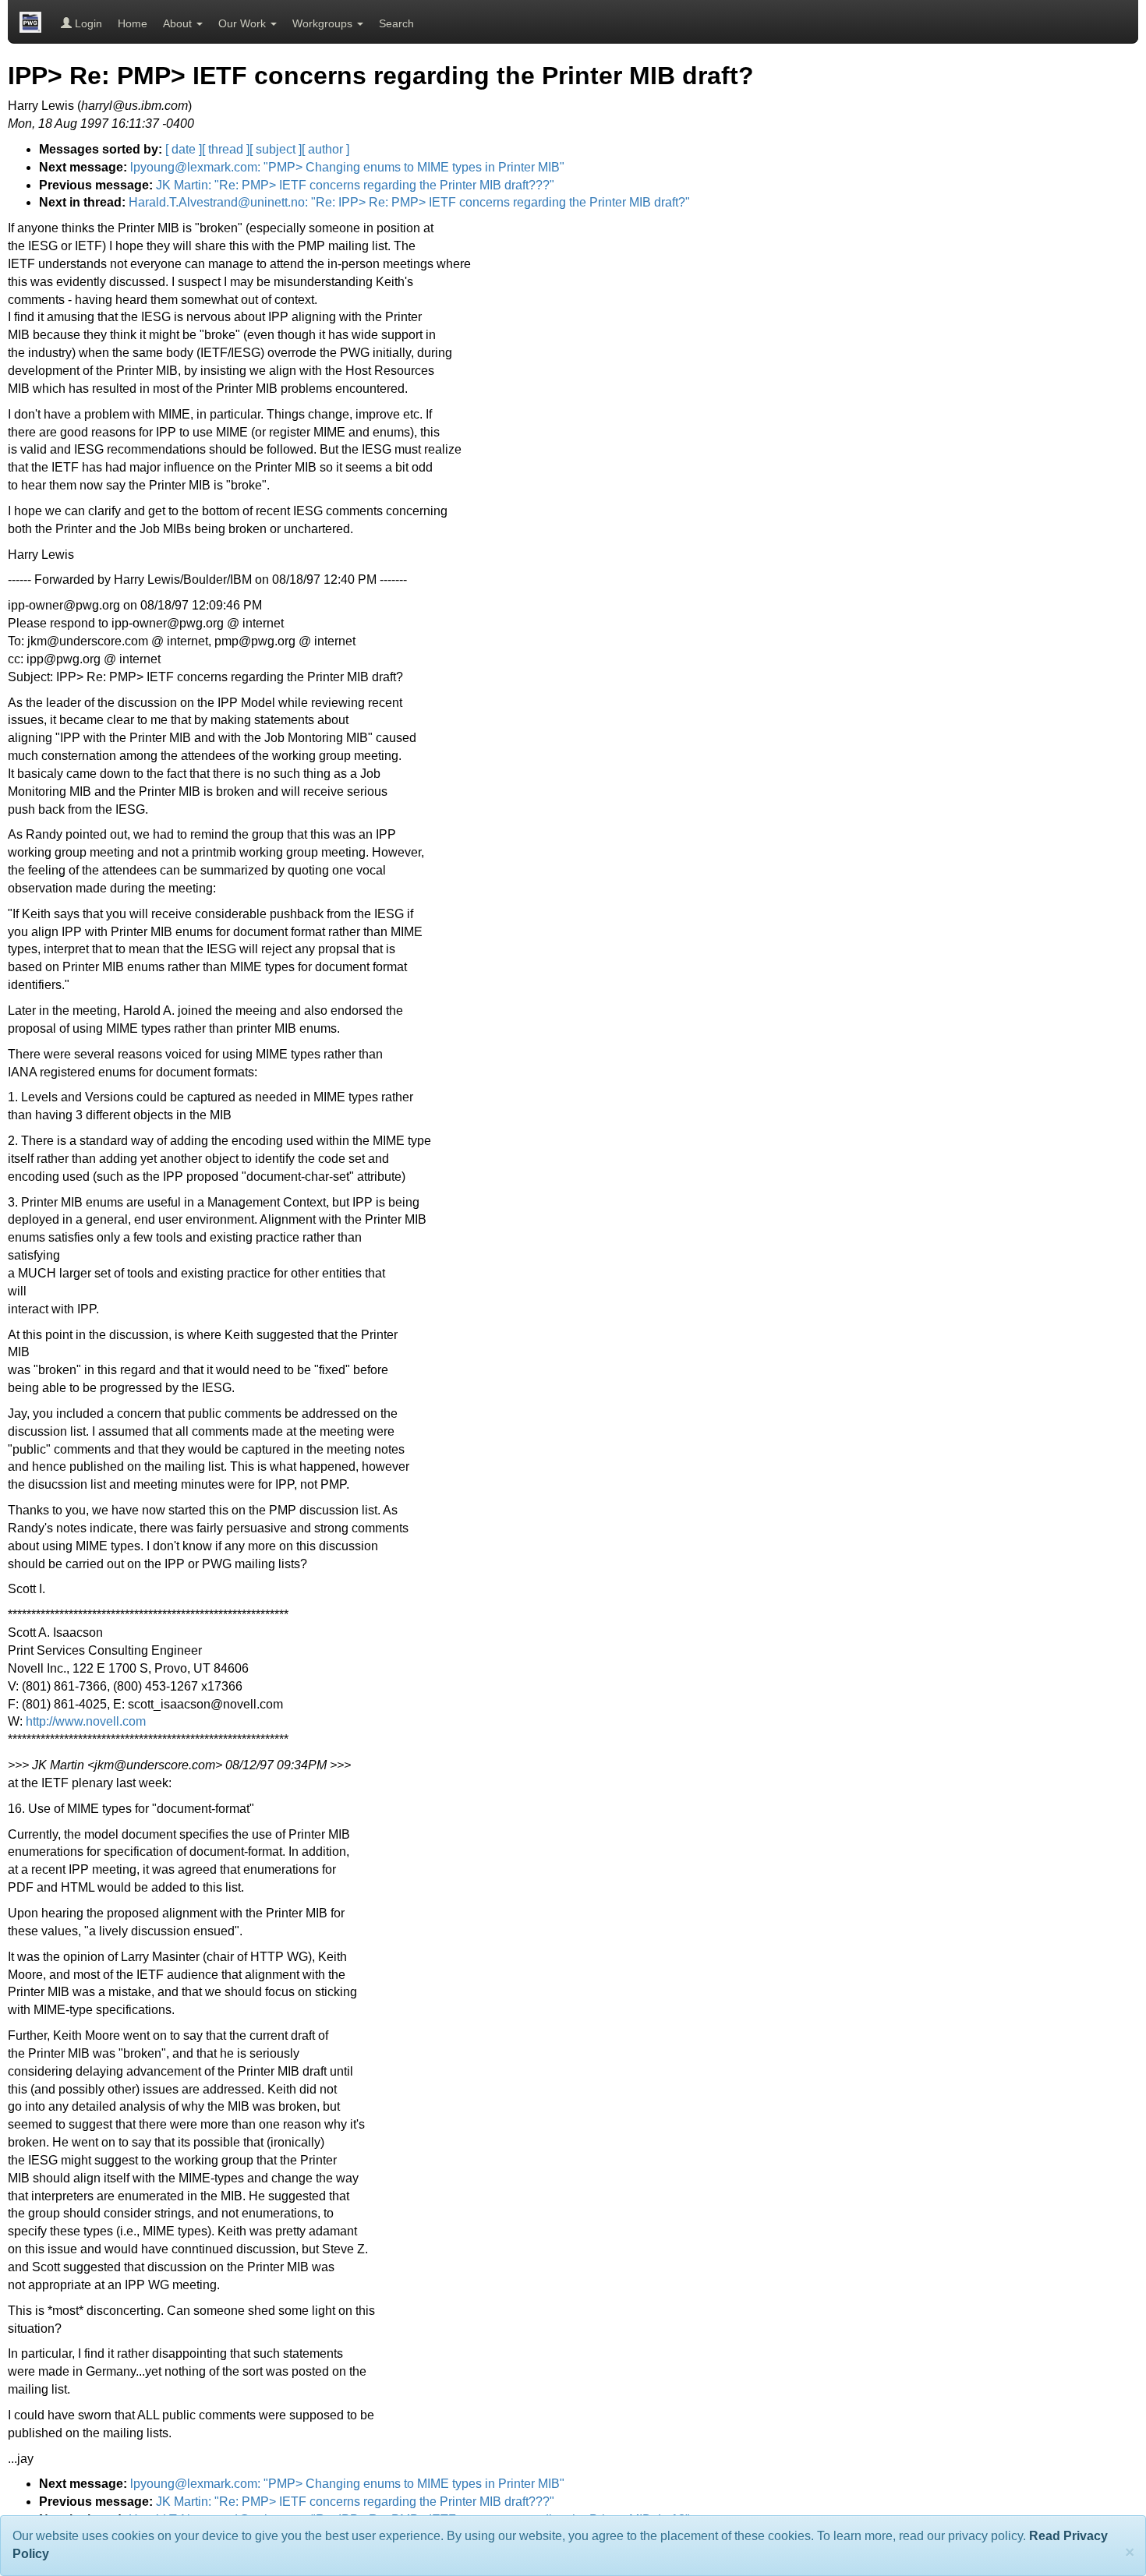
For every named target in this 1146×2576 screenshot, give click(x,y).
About (179, 23)
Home (133, 23)
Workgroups (324, 23)
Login (87, 23)
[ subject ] (276, 149)
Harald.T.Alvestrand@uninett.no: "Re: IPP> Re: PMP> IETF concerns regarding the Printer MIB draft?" (409, 202)
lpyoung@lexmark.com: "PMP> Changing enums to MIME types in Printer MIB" (347, 167)
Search (396, 23)
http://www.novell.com (86, 1721)
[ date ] (184, 149)
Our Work (244, 23)
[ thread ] (226, 149)
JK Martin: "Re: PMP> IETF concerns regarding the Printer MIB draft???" (355, 185)
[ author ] (325, 149)
